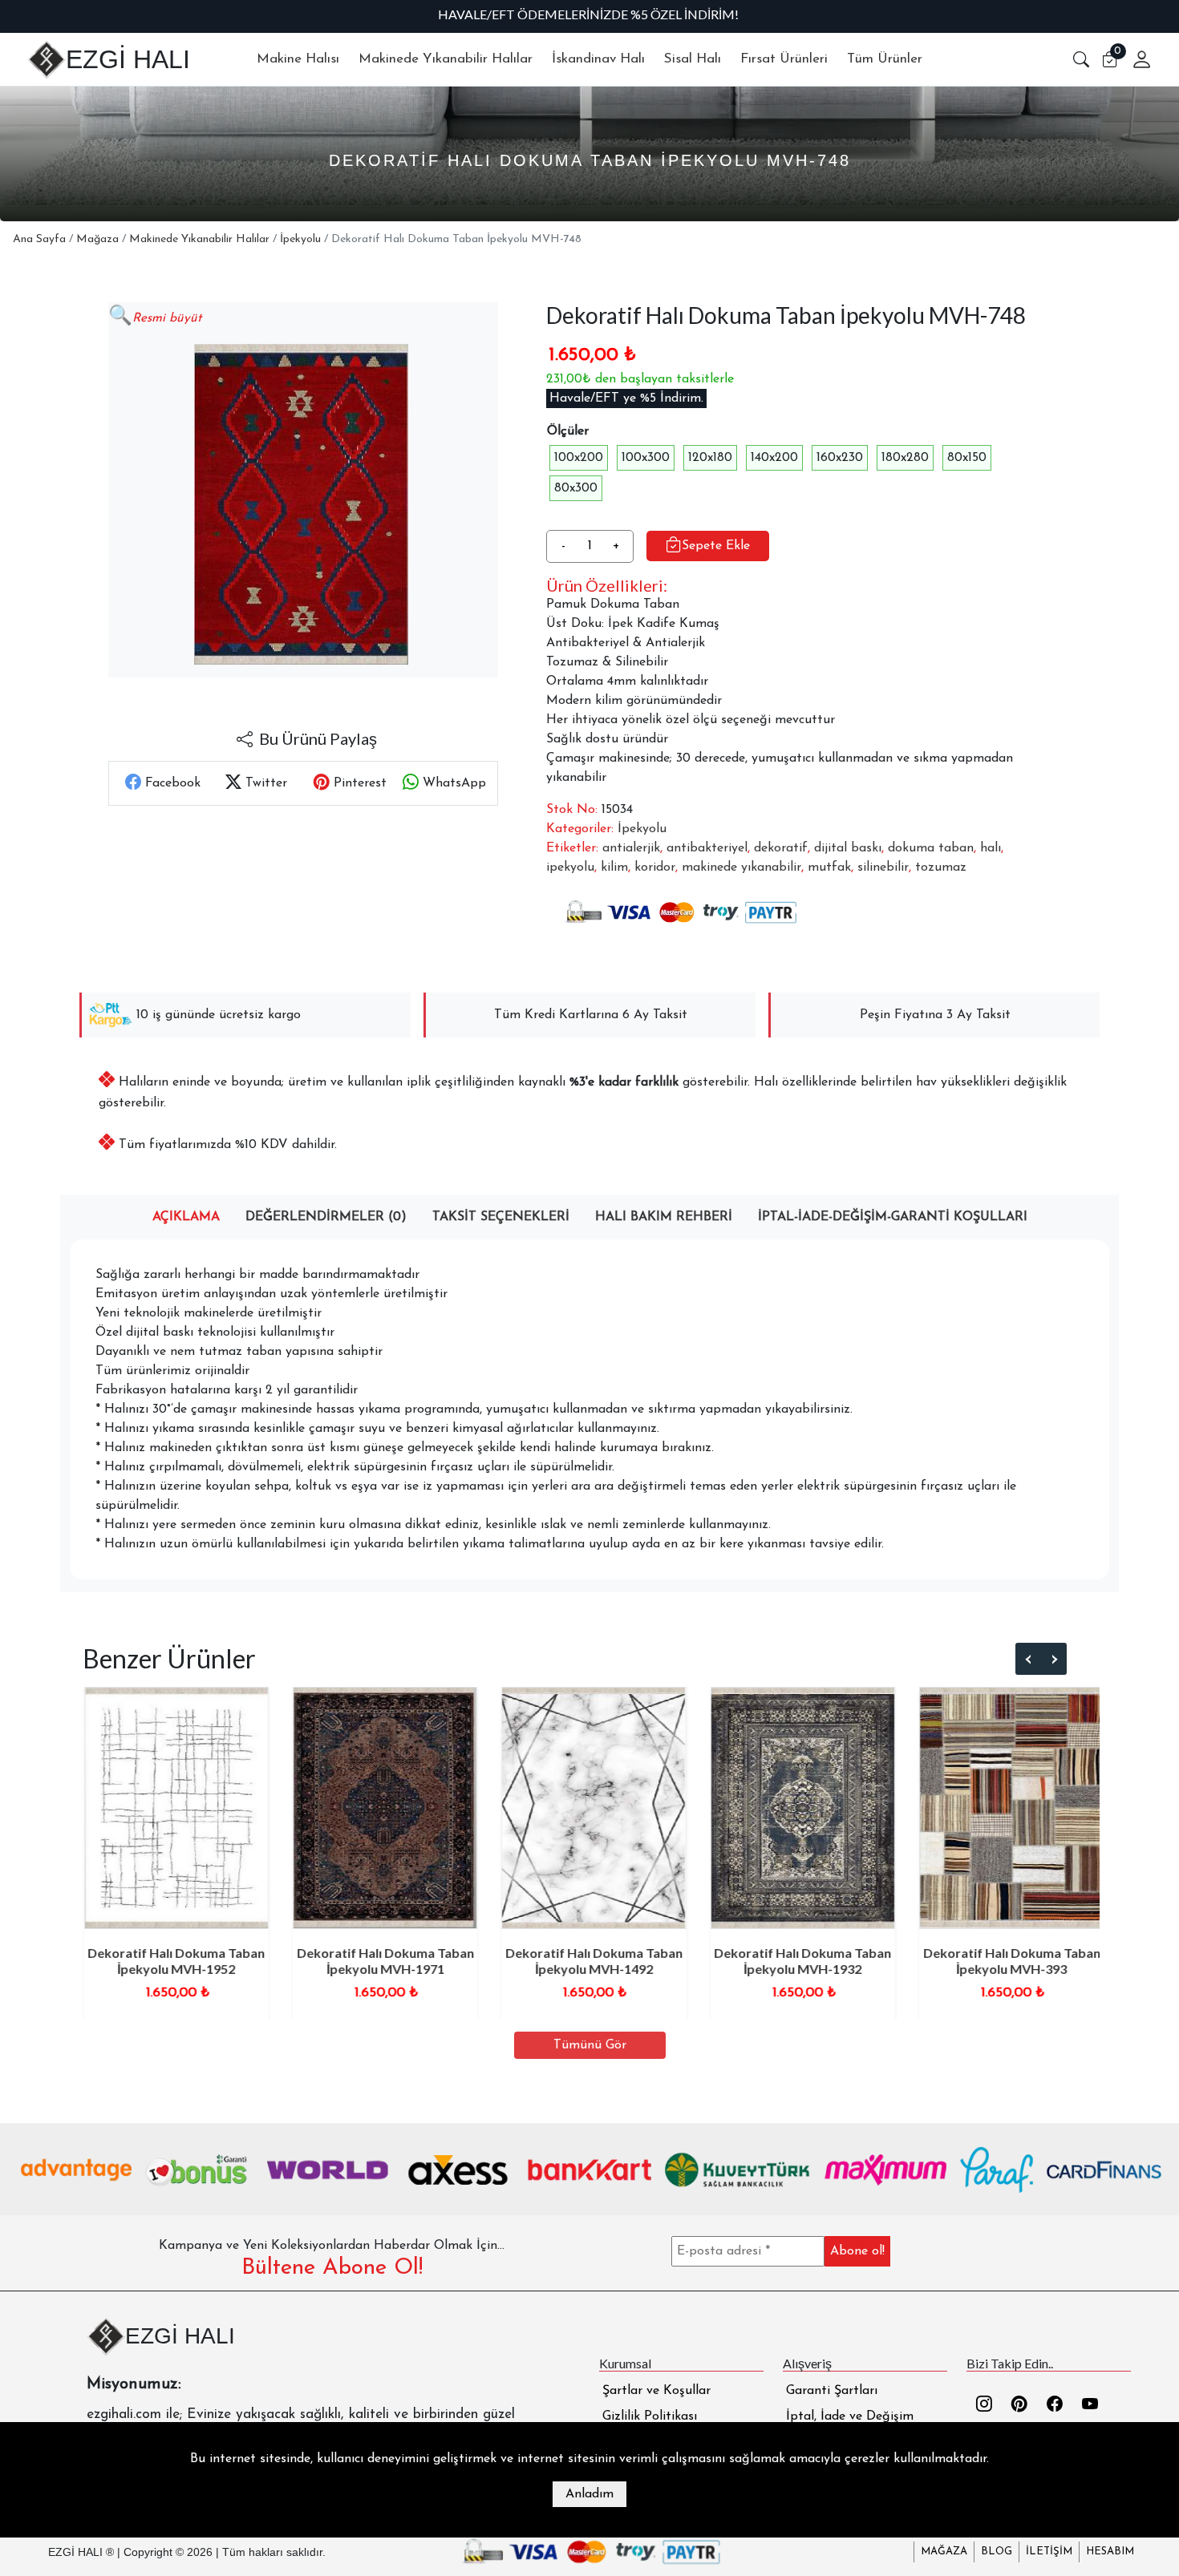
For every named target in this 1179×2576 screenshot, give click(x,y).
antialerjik (631, 848)
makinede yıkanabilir (741, 867)
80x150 (967, 458)
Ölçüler (568, 431)
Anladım (589, 2494)
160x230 (840, 458)
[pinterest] (1019, 2406)
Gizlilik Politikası (650, 2416)
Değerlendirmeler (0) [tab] (326, 1217)
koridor (655, 867)
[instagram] (984, 2406)
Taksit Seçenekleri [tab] (501, 1217)
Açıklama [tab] (186, 1217)
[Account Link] (1136, 59)
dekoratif (781, 848)
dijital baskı (848, 848)
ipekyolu (570, 867)
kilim (614, 867)
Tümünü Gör (590, 2045)
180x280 (905, 458)
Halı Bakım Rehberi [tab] (664, 1217)
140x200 (774, 458)
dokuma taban (931, 848)
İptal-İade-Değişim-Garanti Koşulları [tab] (893, 1217)
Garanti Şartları (832, 2391)
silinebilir (883, 867)
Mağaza (97, 239)
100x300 (646, 458)
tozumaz (941, 867)
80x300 (576, 488)
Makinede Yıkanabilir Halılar (199, 239)
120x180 (710, 458)
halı (991, 848)
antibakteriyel (707, 848)
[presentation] (1029, 1660)
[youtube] (1090, 2406)
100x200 (579, 458)
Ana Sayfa (39, 239)
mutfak (829, 867)
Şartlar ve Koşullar (656, 2391)
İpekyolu (300, 239)
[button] (1081, 59)
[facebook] (1055, 2406)
